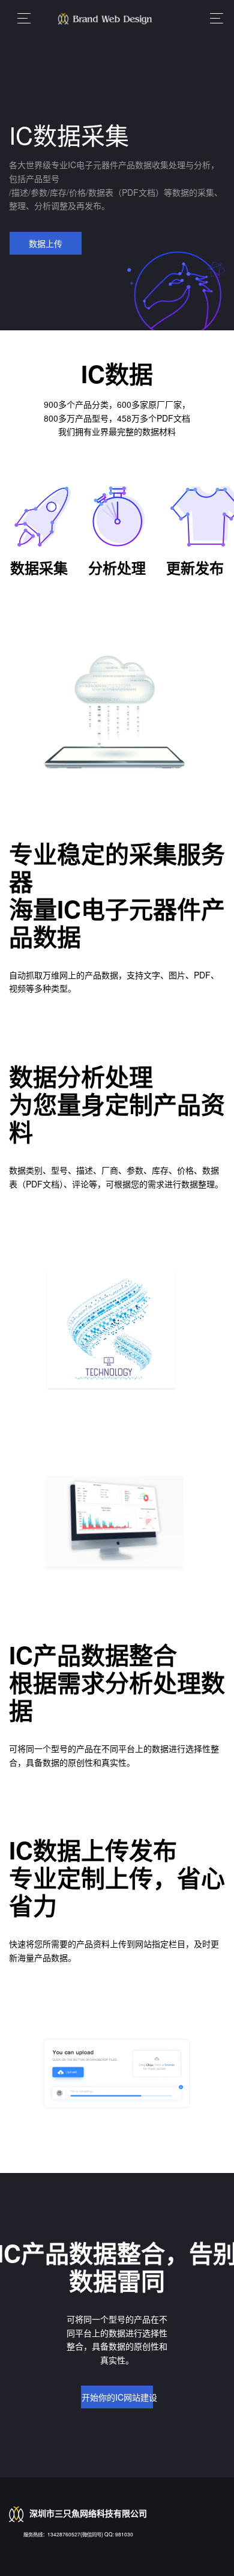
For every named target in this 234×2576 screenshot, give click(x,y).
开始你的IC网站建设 (117, 2397)
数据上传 (46, 243)
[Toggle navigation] (213, 18)
